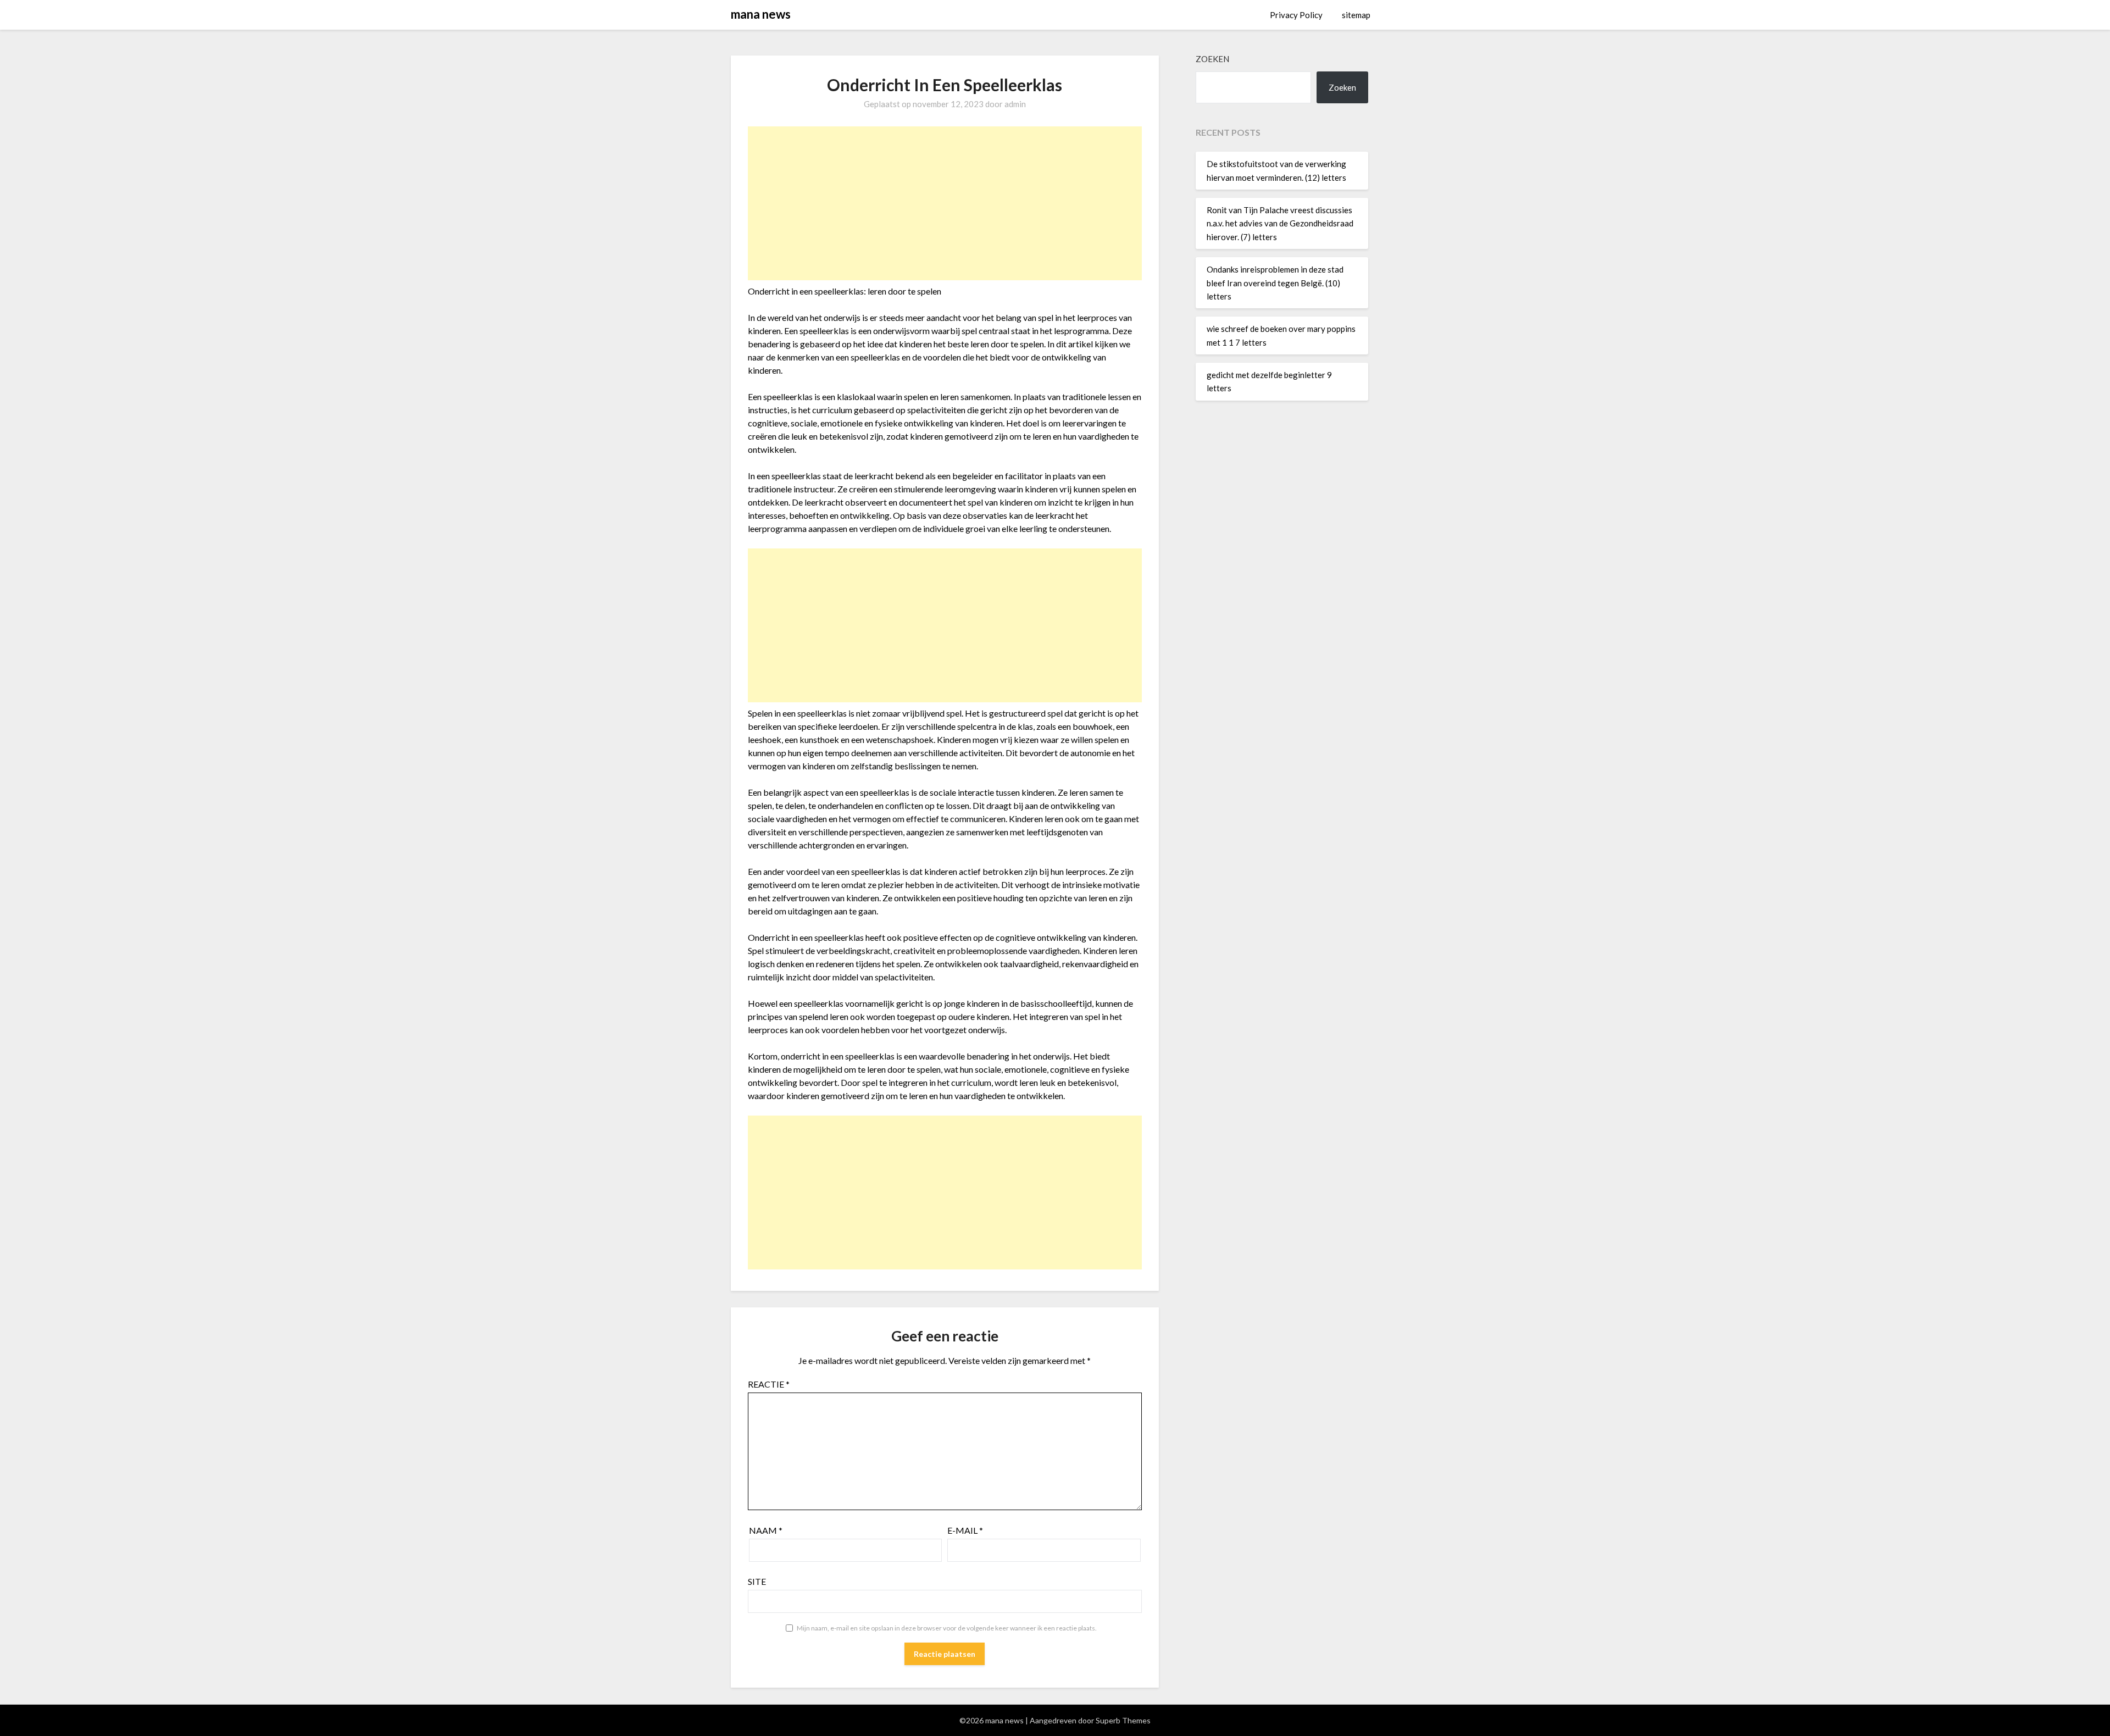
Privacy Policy (1296, 15)
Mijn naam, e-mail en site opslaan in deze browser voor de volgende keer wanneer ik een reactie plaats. (947, 1628)
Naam (766, 1530)
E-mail (965, 1530)
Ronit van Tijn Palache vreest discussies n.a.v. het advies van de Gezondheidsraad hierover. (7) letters (1280, 223)
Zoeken (1212, 59)
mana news (761, 14)
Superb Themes (1123, 1720)
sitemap (1356, 15)
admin (1015, 104)
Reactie (769, 1384)
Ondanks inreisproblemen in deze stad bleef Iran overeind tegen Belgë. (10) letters (1275, 283)
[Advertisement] (945, 203)
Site (757, 1581)
